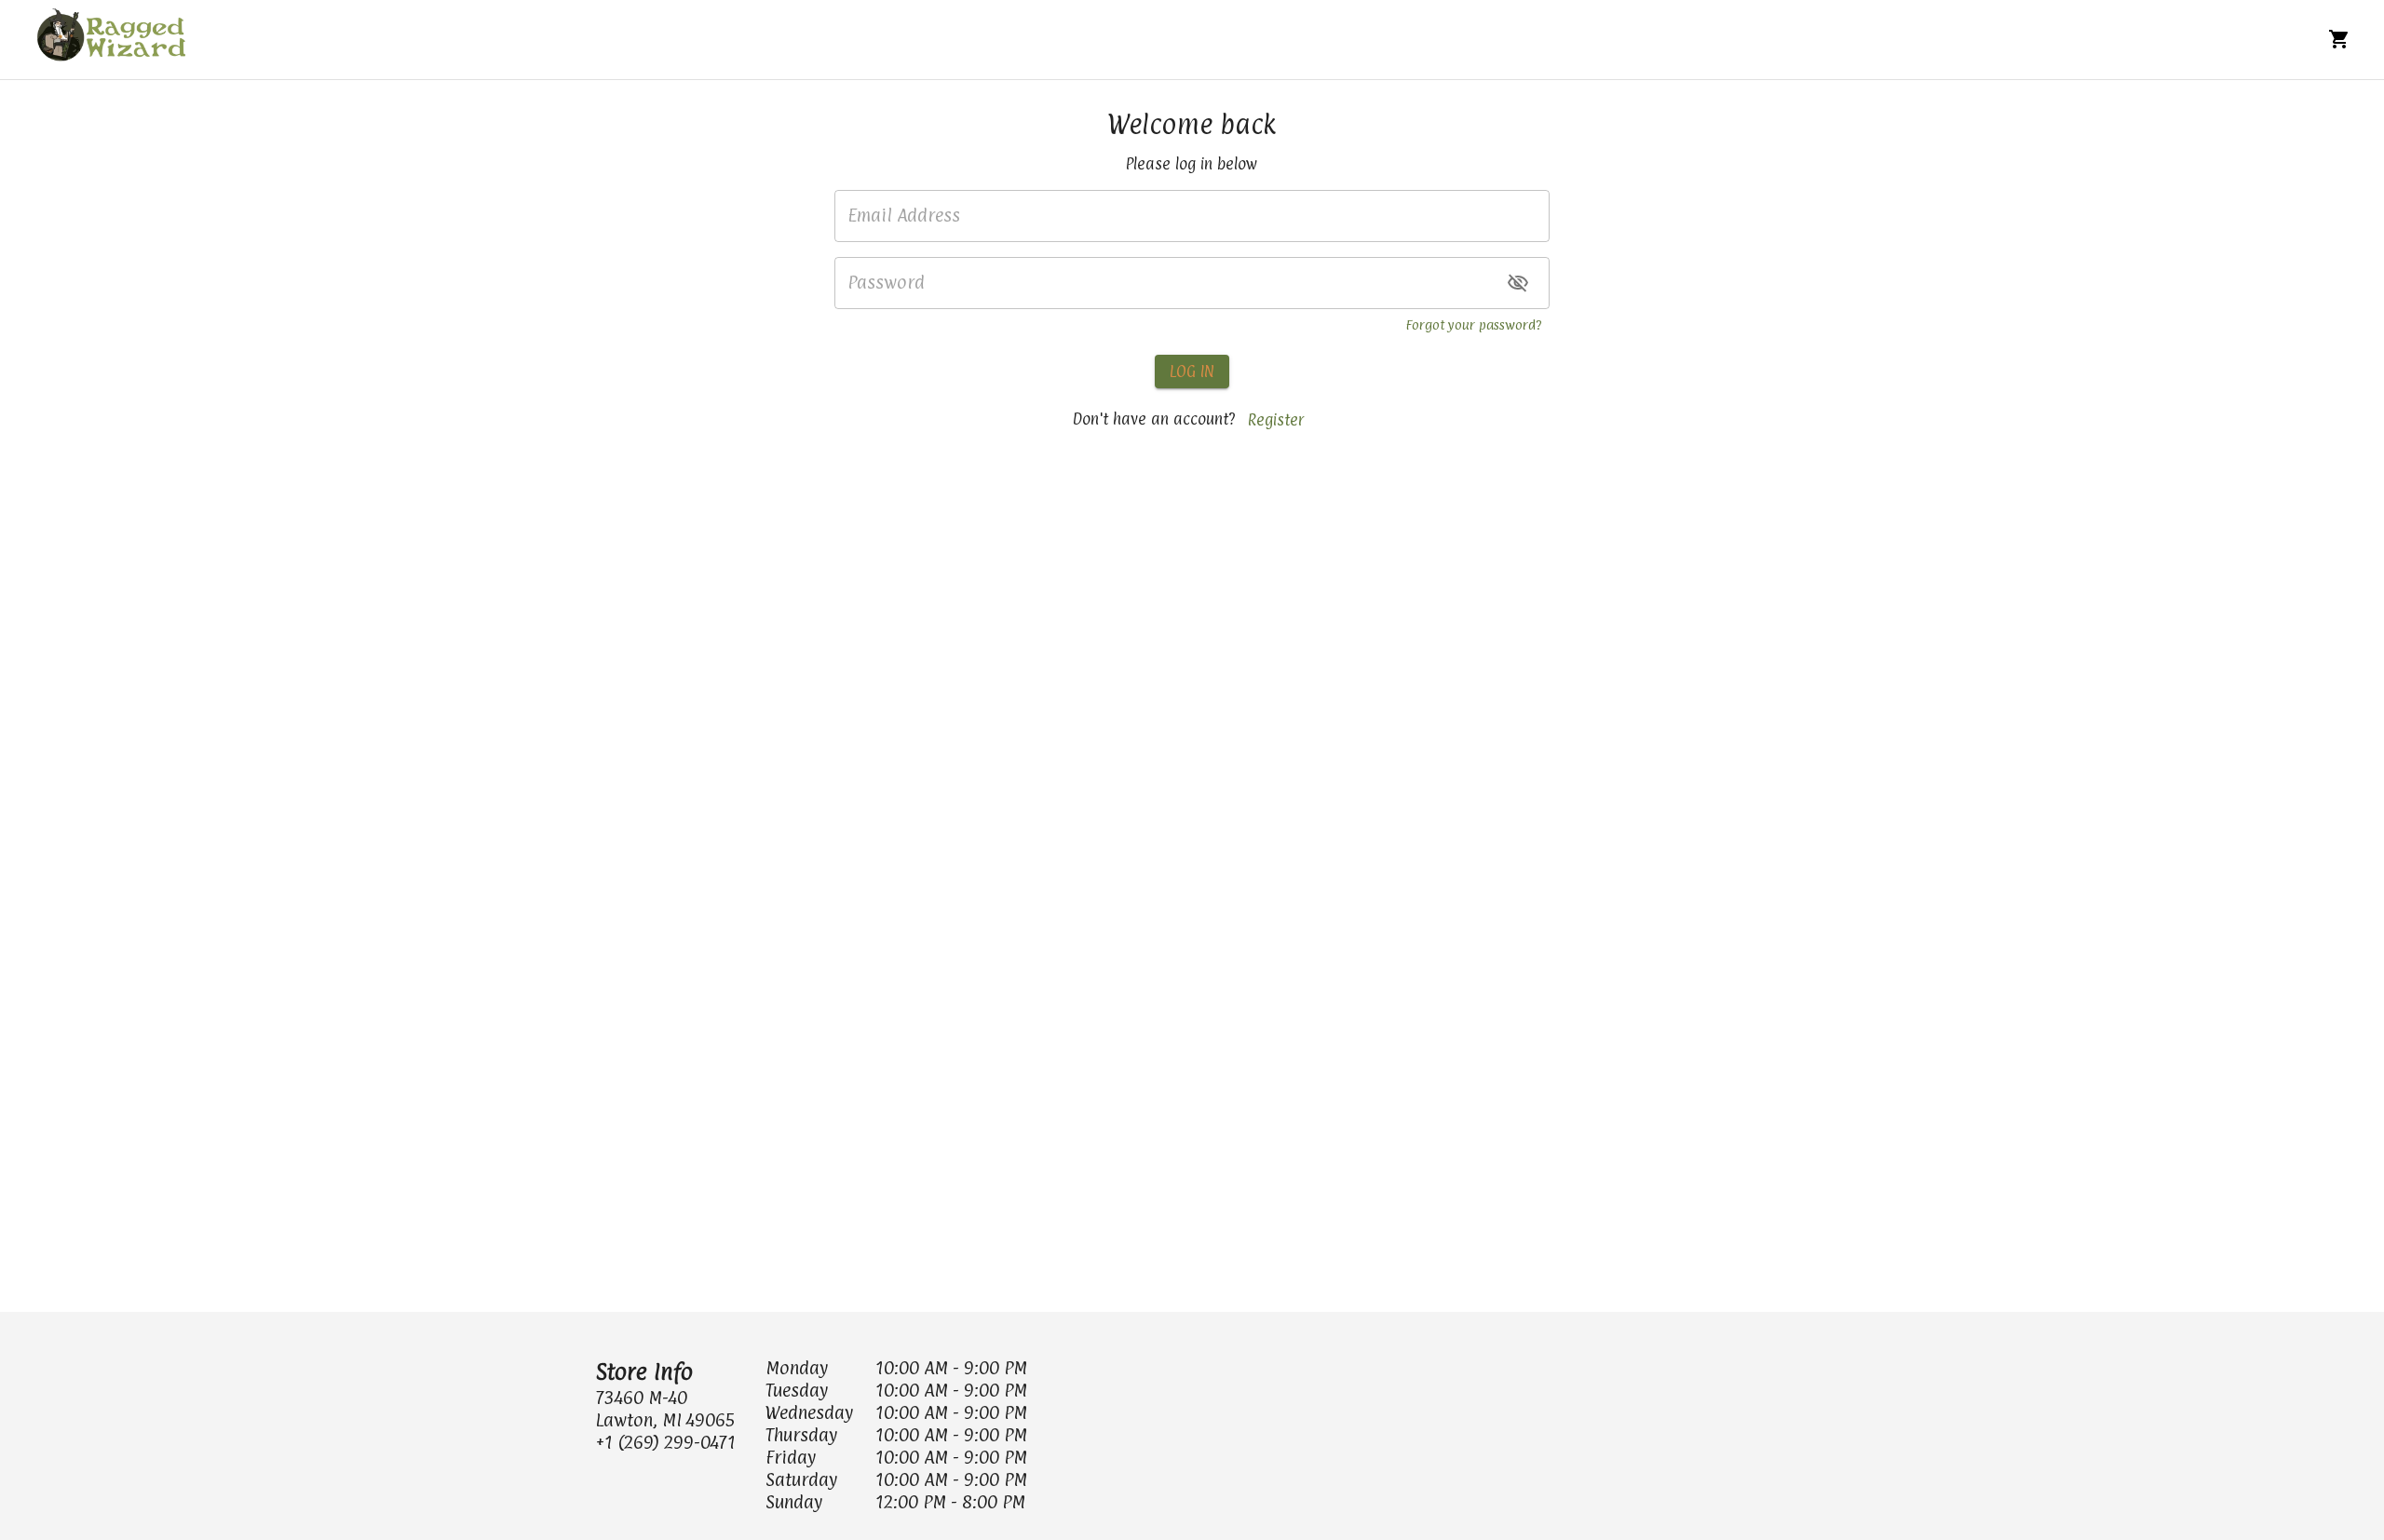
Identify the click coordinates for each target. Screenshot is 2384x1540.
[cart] (2339, 39)
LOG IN (1192, 371)
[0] (2339, 39)
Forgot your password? (1474, 324)
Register (1276, 420)
